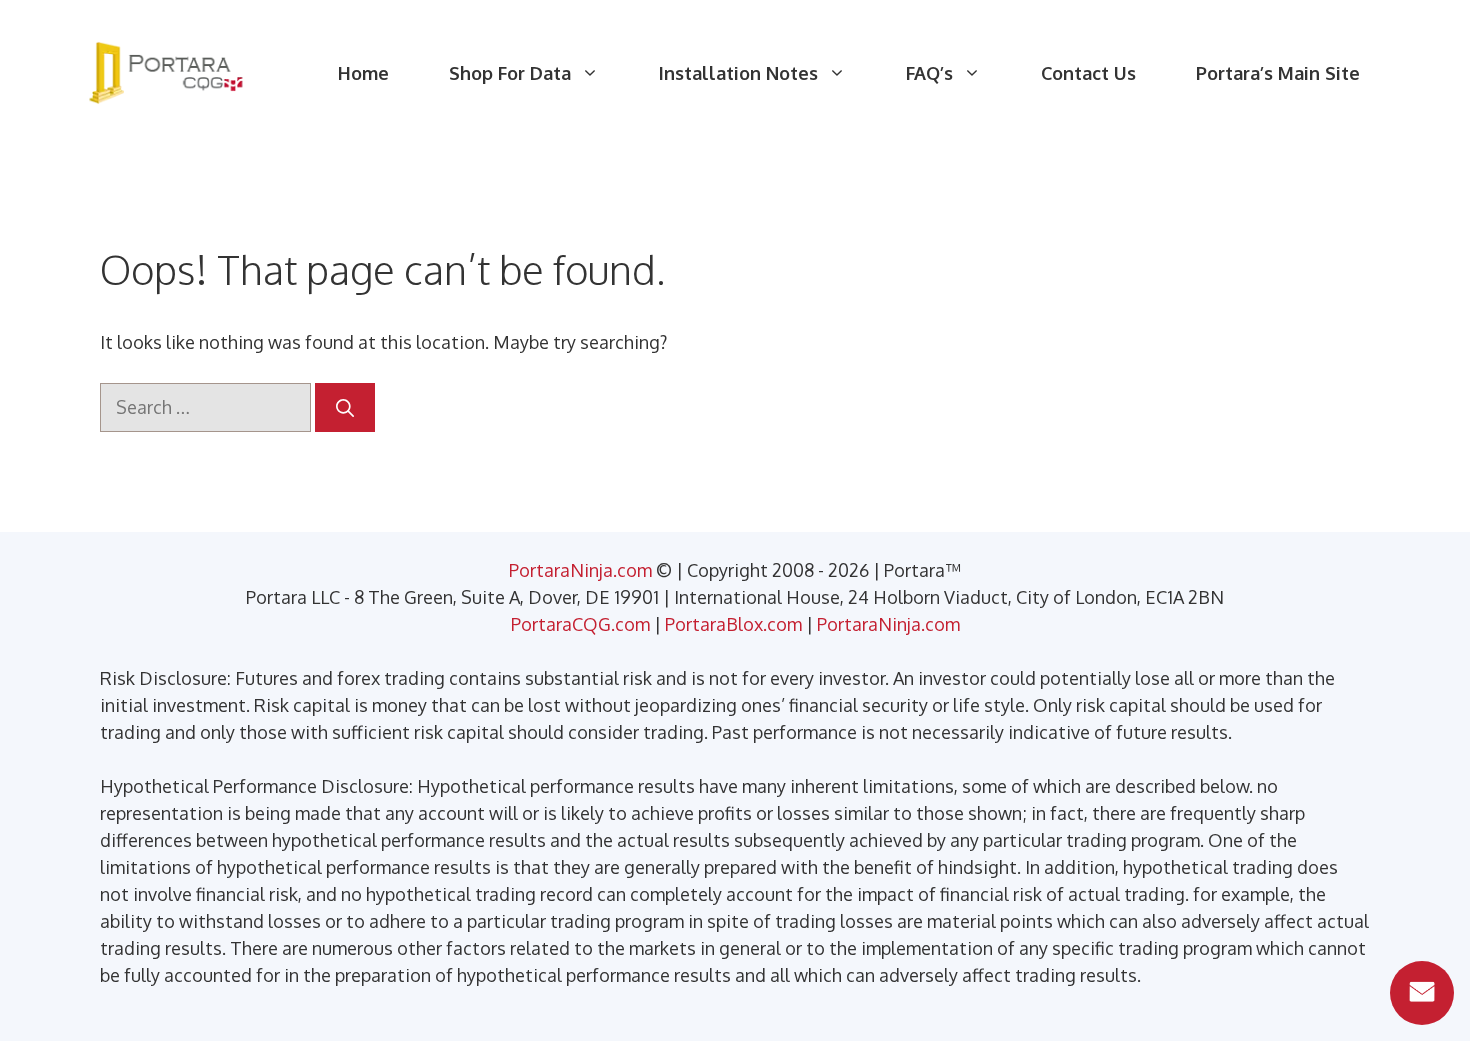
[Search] (345, 407)
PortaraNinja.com (580, 570)
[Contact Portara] (1422, 993)
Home (363, 73)
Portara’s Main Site (1278, 73)
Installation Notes (738, 73)
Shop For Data (510, 73)
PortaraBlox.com (733, 624)
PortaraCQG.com (580, 624)
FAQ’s (929, 73)
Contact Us (1088, 73)
